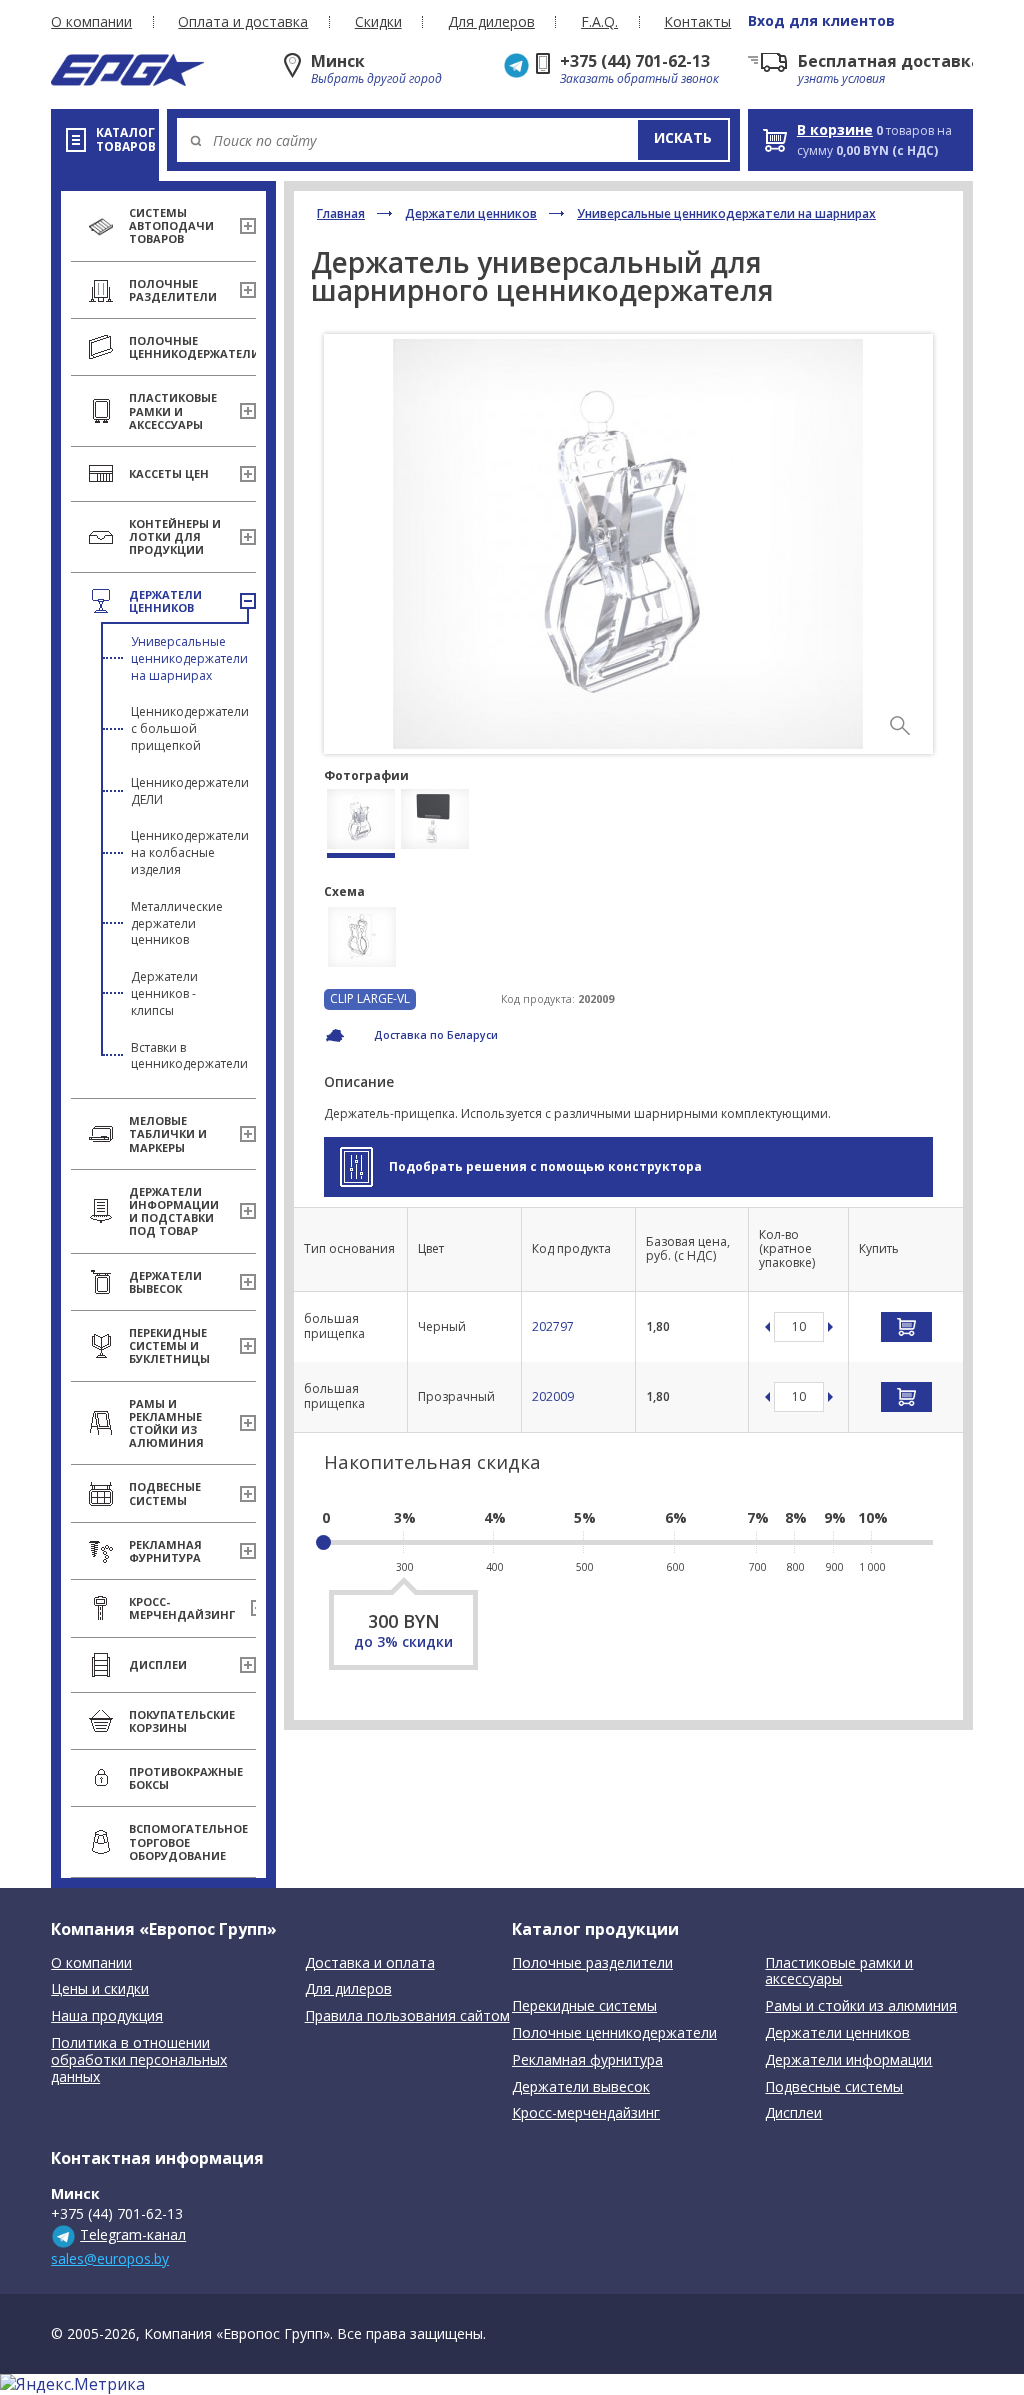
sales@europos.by (110, 2258)
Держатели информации (848, 2060)
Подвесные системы (834, 2087)
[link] (900, 726)
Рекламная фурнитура (587, 2060)
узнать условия (841, 78)
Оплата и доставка (243, 22)
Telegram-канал (133, 2234)
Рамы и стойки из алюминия (861, 2006)
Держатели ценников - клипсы (164, 993)
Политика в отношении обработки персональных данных (139, 2060)
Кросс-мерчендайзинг (586, 2113)
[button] (683, 140)
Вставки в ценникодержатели (189, 1056)
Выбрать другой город (376, 78)
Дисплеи (793, 2113)
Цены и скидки (100, 1989)
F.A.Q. (599, 22)
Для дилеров (491, 22)
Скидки (378, 22)
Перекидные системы (584, 2006)
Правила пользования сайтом (407, 2016)
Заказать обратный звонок (639, 78)
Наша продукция (107, 2016)
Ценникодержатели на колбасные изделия (190, 852)
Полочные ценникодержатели (614, 2033)
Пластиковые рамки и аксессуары (839, 1972)
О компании (91, 22)
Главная (341, 213)
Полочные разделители (592, 1963)
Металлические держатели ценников (177, 923)
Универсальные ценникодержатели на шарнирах (189, 658)
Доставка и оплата (370, 1963)
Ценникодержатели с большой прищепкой (190, 728)
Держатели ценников (471, 213)
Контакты (697, 22)
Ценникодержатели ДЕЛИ (190, 791)
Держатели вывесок (581, 2087)
